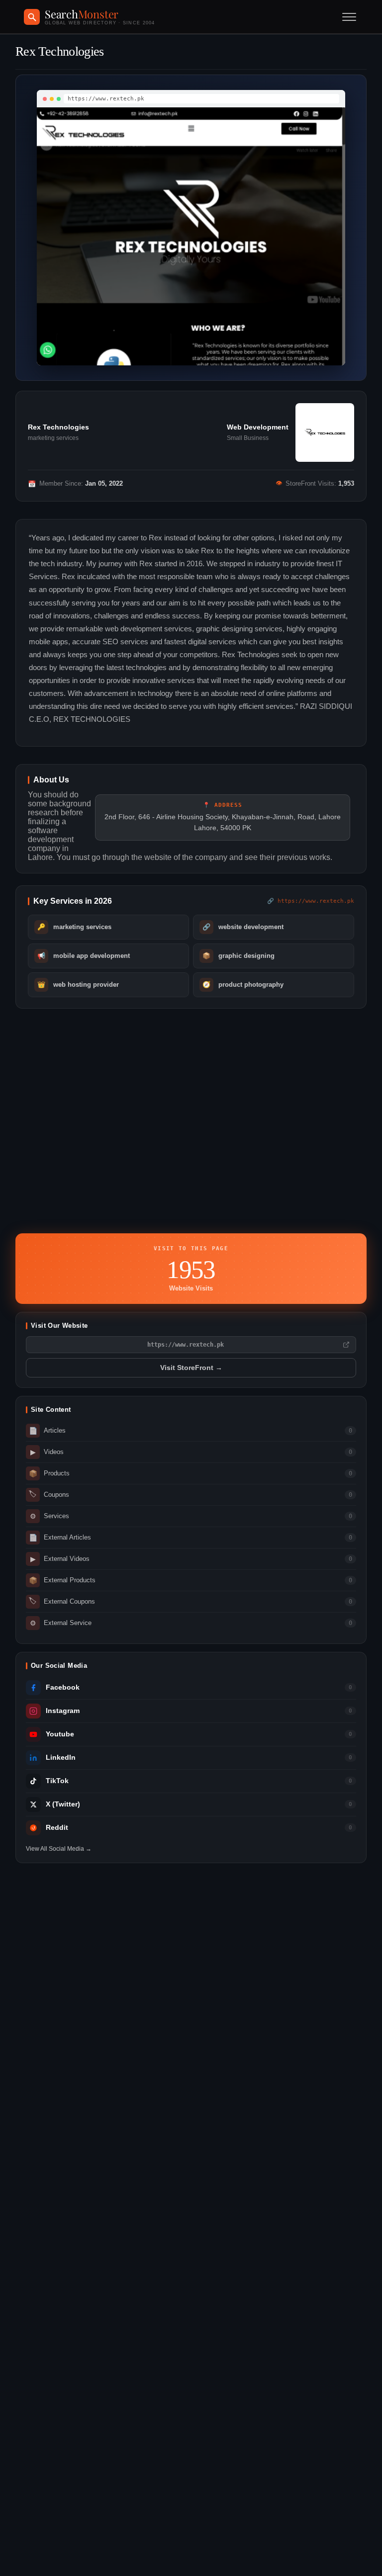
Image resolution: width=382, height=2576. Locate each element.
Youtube (60, 1734)
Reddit (57, 1828)
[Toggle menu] (349, 17)
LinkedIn (61, 1758)
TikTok (57, 1781)
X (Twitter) (63, 1804)
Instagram (63, 1711)
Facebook (63, 1687)
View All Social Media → (59, 1849)
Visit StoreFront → (191, 1368)
